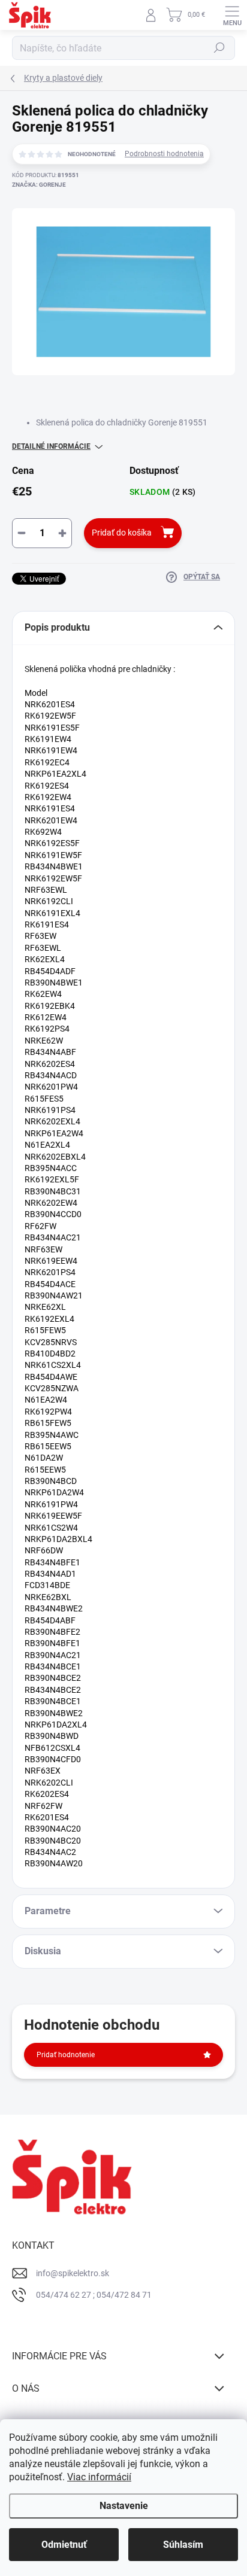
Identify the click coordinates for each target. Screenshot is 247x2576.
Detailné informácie (51, 446)
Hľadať (219, 48)
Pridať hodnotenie (66, 2055)
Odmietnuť (64, 2545)
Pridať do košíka (122, 533)
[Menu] (232, 15)
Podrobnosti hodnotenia (164, 154)
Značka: (39, 185)
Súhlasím (183, 2545)
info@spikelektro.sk (73, 2273)
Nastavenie (124, 2506)
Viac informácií (99, 2477)
